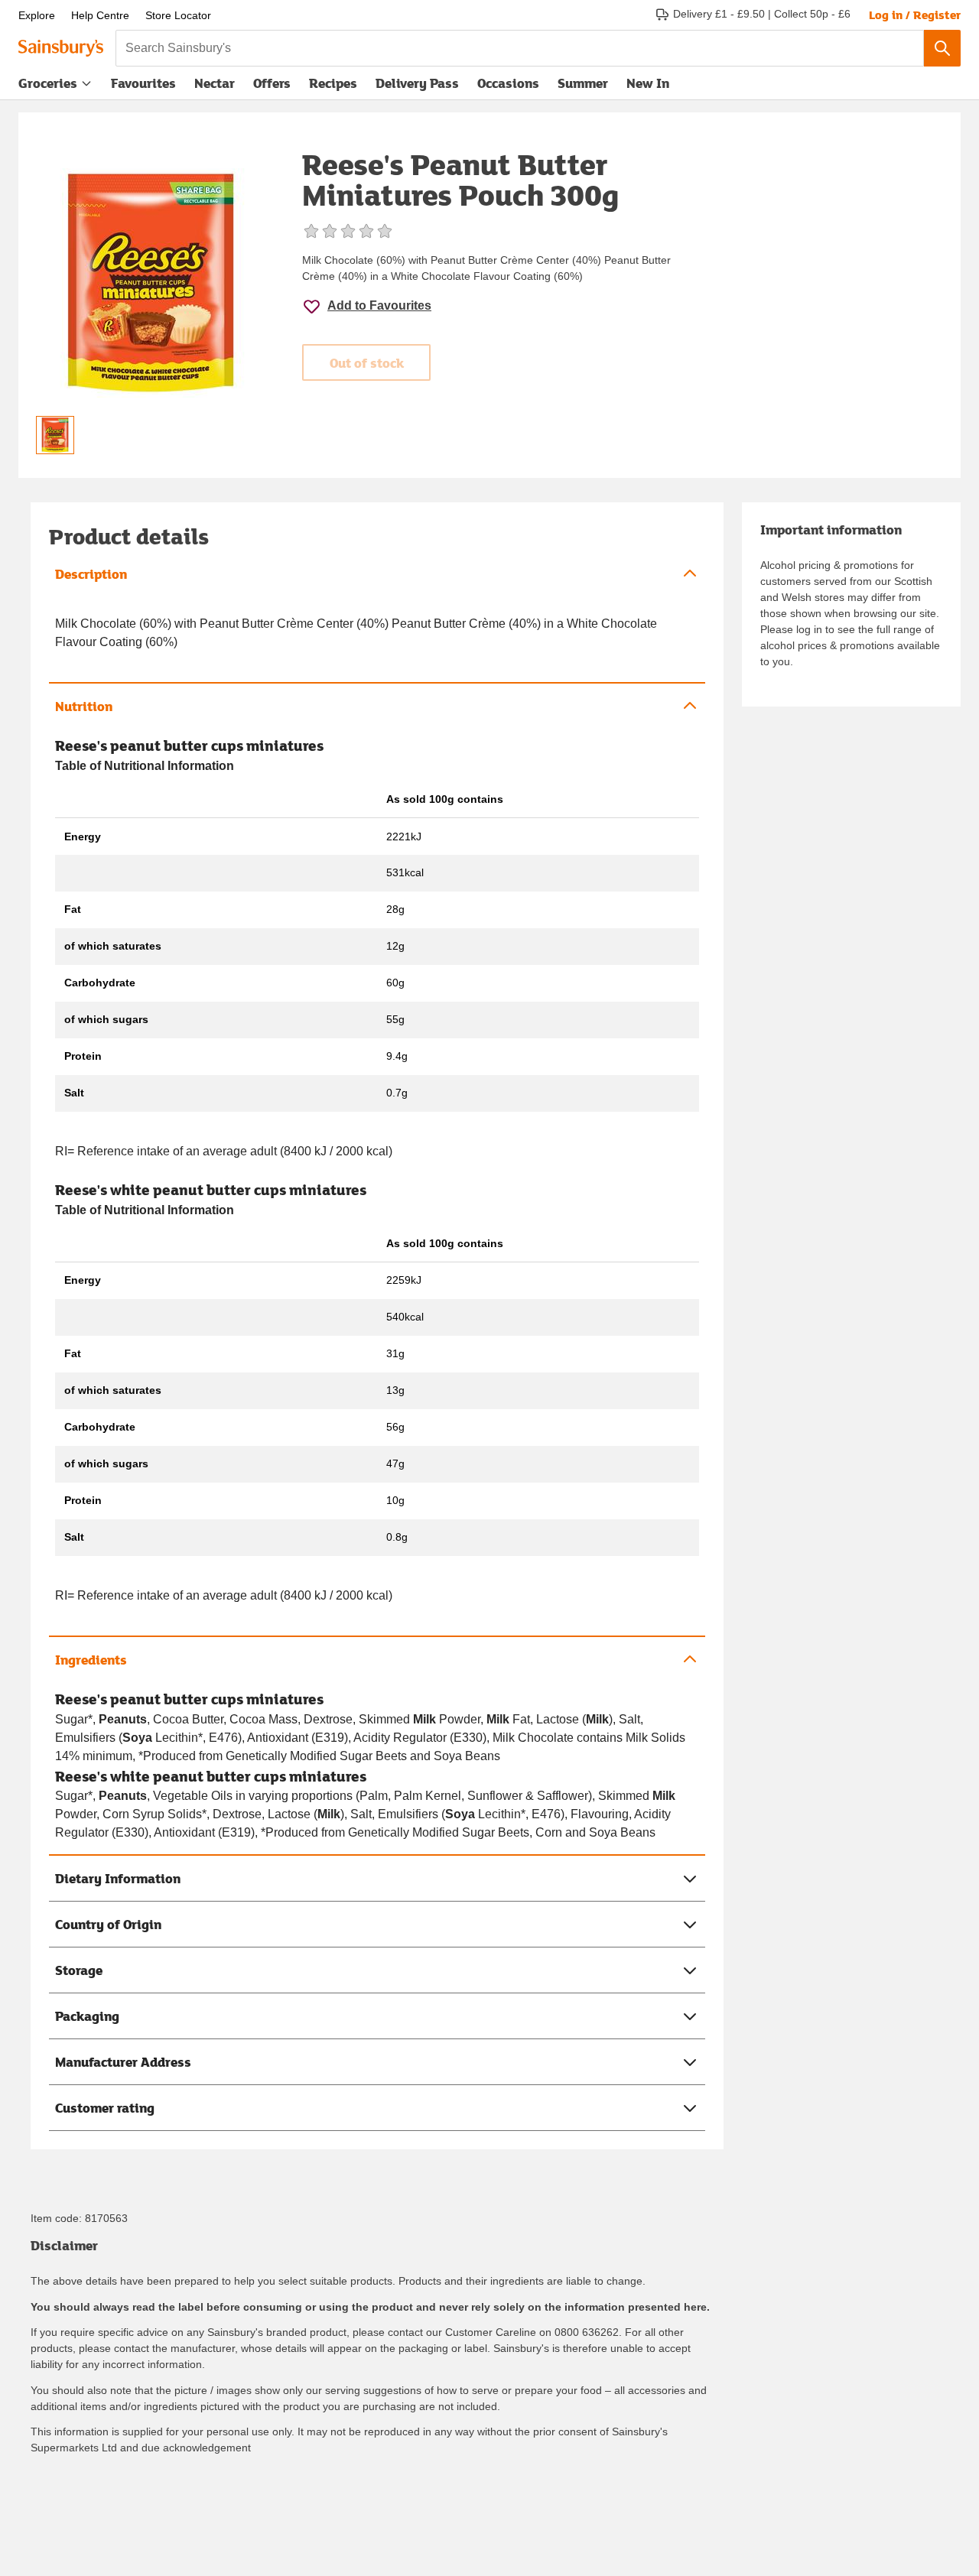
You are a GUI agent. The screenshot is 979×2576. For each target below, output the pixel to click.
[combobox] (520, 48)
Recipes (333, 83)
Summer (583, 83)
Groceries (48, 83)
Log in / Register (915, 15)
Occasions (508, 83)
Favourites (143, 83)
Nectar (215, 83)
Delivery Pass (417, 86)
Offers (272, 83)
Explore (37, 15)
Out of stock (367, 363)
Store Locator (178, 15)
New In (648, 83)
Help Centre (100, 15)
